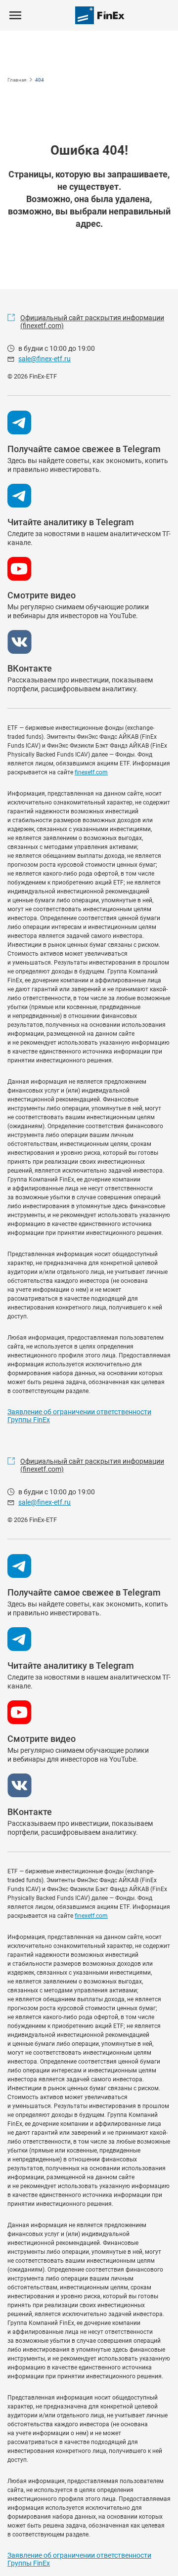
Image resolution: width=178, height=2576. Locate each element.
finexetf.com (91, 772)
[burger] (15, 15)
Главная (17, 80)
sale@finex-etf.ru (44, 359)
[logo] (100, 15)
